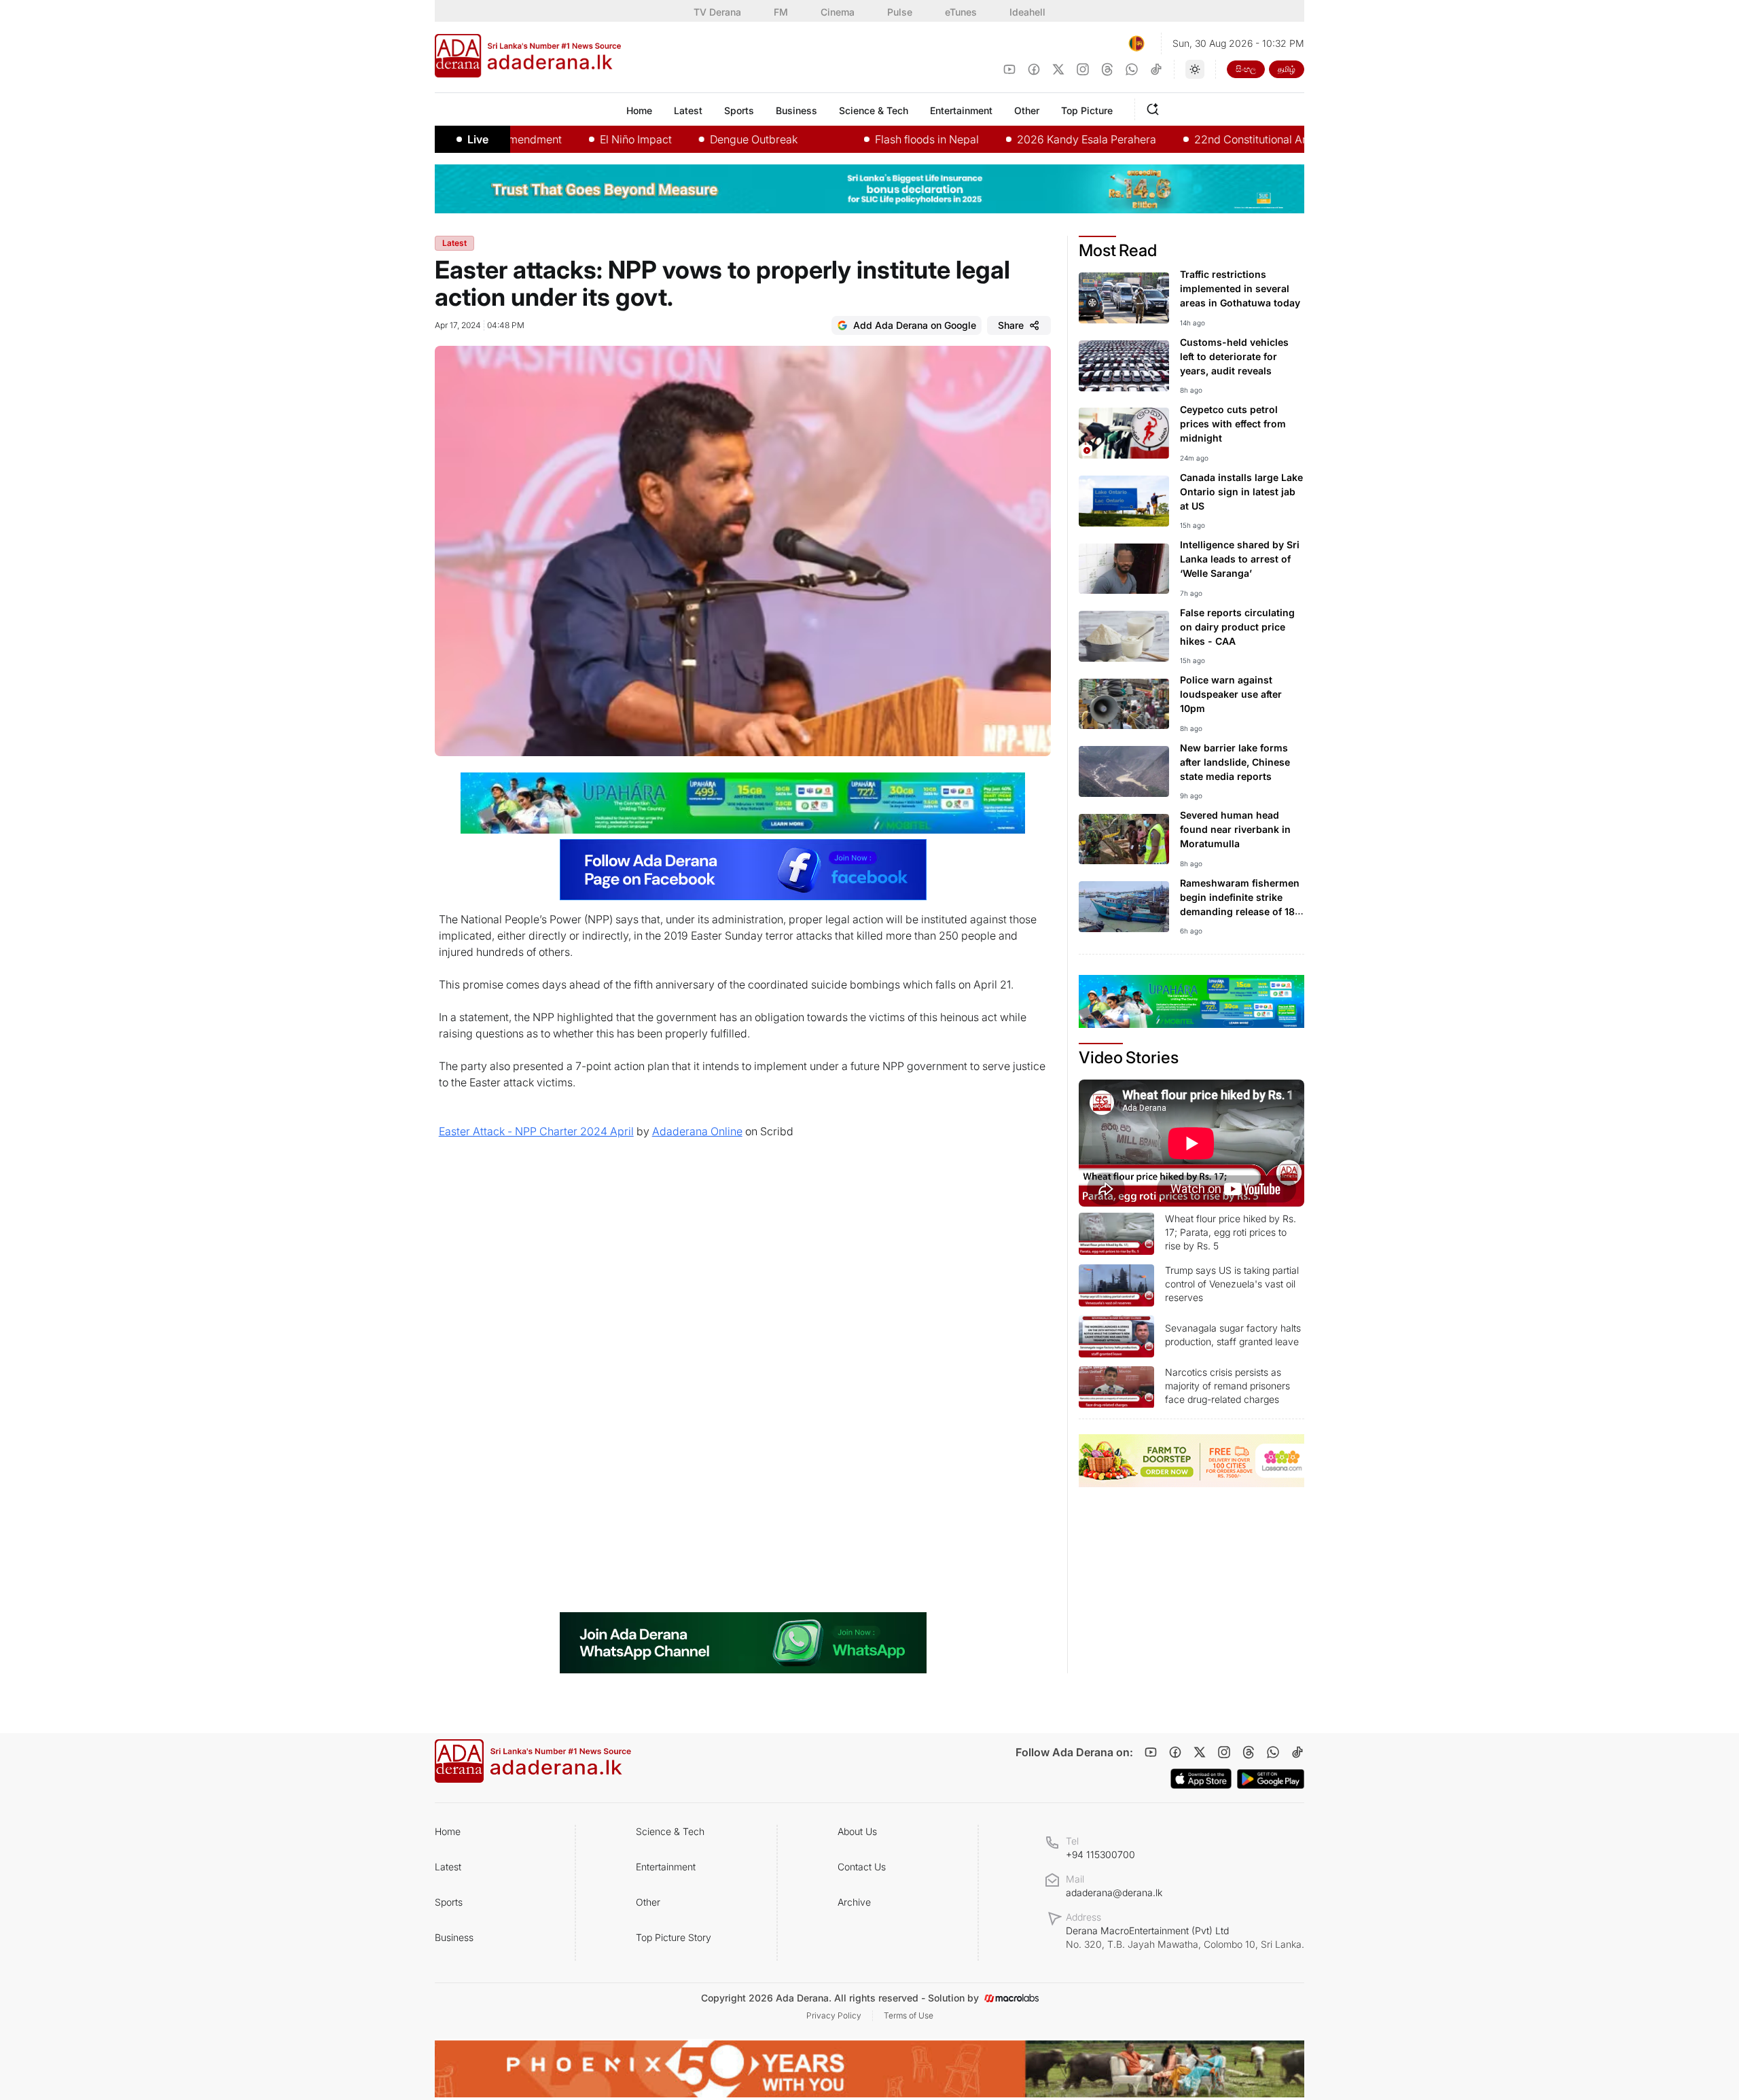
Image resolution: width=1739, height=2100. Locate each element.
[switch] (1195, 69)
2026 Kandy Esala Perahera (1029, 139)
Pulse (900, 12)
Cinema (838, 12)
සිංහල (1246, 69)
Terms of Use (909, 2015)
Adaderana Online (697, 1131)
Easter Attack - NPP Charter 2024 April (536, 1131)
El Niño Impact (578, 139)
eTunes (961, 12)
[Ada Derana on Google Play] (1271, 1779)
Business (454, 1937)
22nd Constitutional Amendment (1217, 139)
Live (478, 139)
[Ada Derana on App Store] (1201, 1779)
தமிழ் (1287, 69)
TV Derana (717, 12)
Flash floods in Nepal (869, 139)
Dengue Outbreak (696, 139)
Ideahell (1027, 12)
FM (781, 12)
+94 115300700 (1100, 1854)
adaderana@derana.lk (1114, 1892)
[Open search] (1155, 107)
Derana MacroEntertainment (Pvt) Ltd (1185, 1937)
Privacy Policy (834, 2015)
